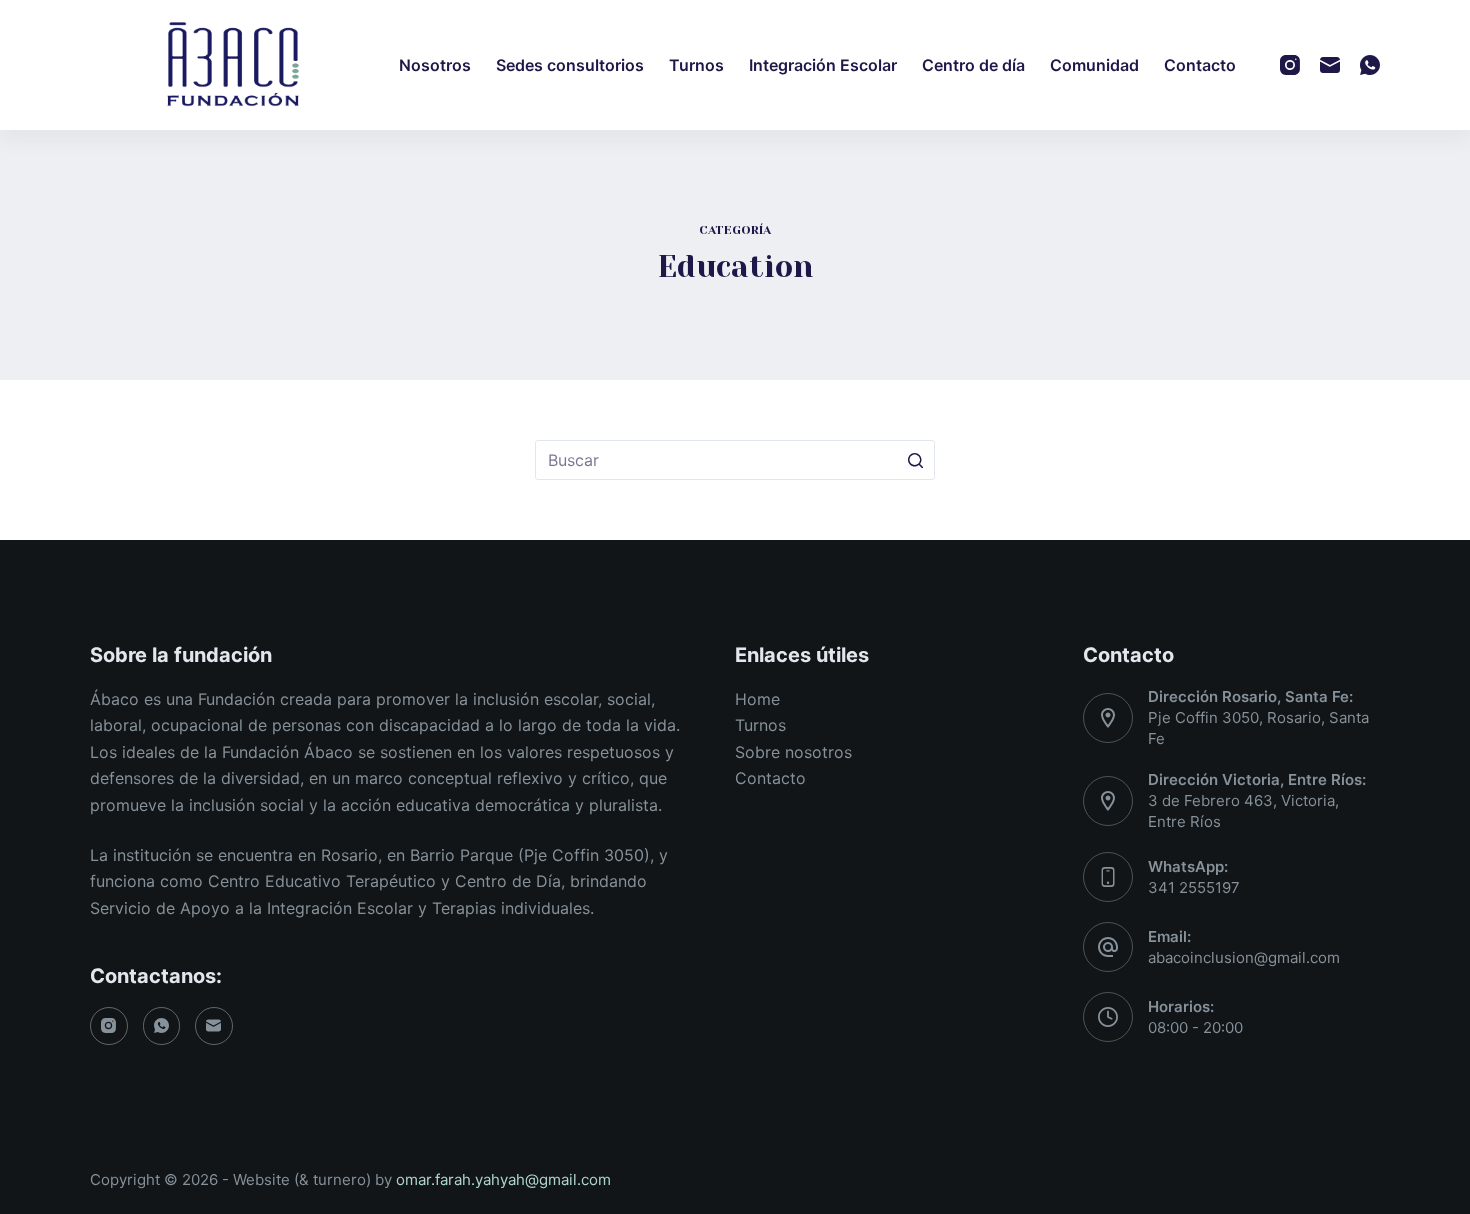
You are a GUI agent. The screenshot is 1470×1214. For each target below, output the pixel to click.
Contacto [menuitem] (1200, 65)
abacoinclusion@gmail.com (1244, 957)
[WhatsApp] (1370, 65)
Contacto (770, 778)
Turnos (760, 725)
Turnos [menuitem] (696, 65)
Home (757, 699)
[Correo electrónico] (1330, 65)
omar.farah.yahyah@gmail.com (503, 1179)
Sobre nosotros (793, 752)
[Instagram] (1290, 65)
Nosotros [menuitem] (435, 65)
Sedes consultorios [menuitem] (570, 65)
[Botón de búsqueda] (915, 460)
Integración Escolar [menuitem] (823, 65)
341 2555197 (1194, 887)
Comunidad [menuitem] (1094, 65)
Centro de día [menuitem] (973, 65)
